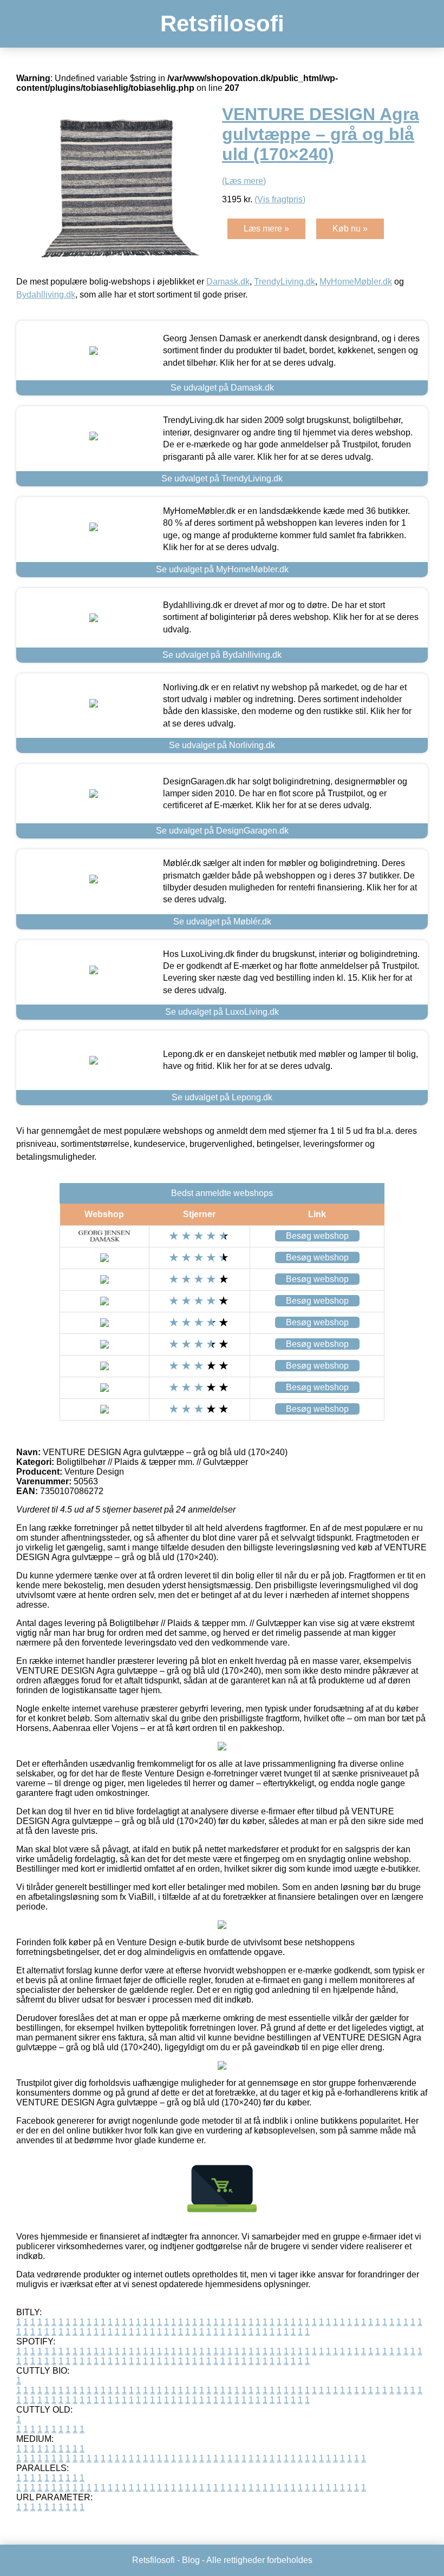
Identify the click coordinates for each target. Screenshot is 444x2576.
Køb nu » (350, 229)
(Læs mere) (244, 181)
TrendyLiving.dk (285, 282)
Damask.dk (228, 282)
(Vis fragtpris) (280, 199)
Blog (191, 2560)
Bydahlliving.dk (46, 295)
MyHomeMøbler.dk (356, 282)
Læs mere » (266, 229)
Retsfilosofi (222, 24)
